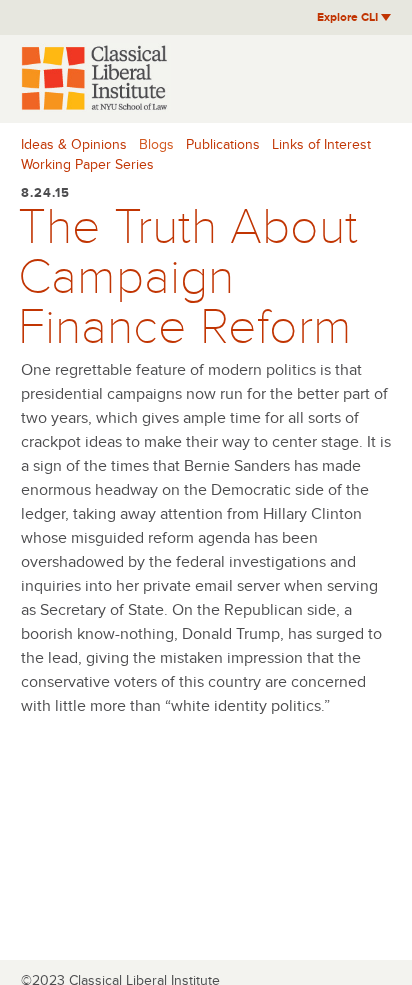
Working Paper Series (87, 164)
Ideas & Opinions (74, 144)
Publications (223, 144)
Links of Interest (321, 144)
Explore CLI (349, 17)
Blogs (156, 144)
